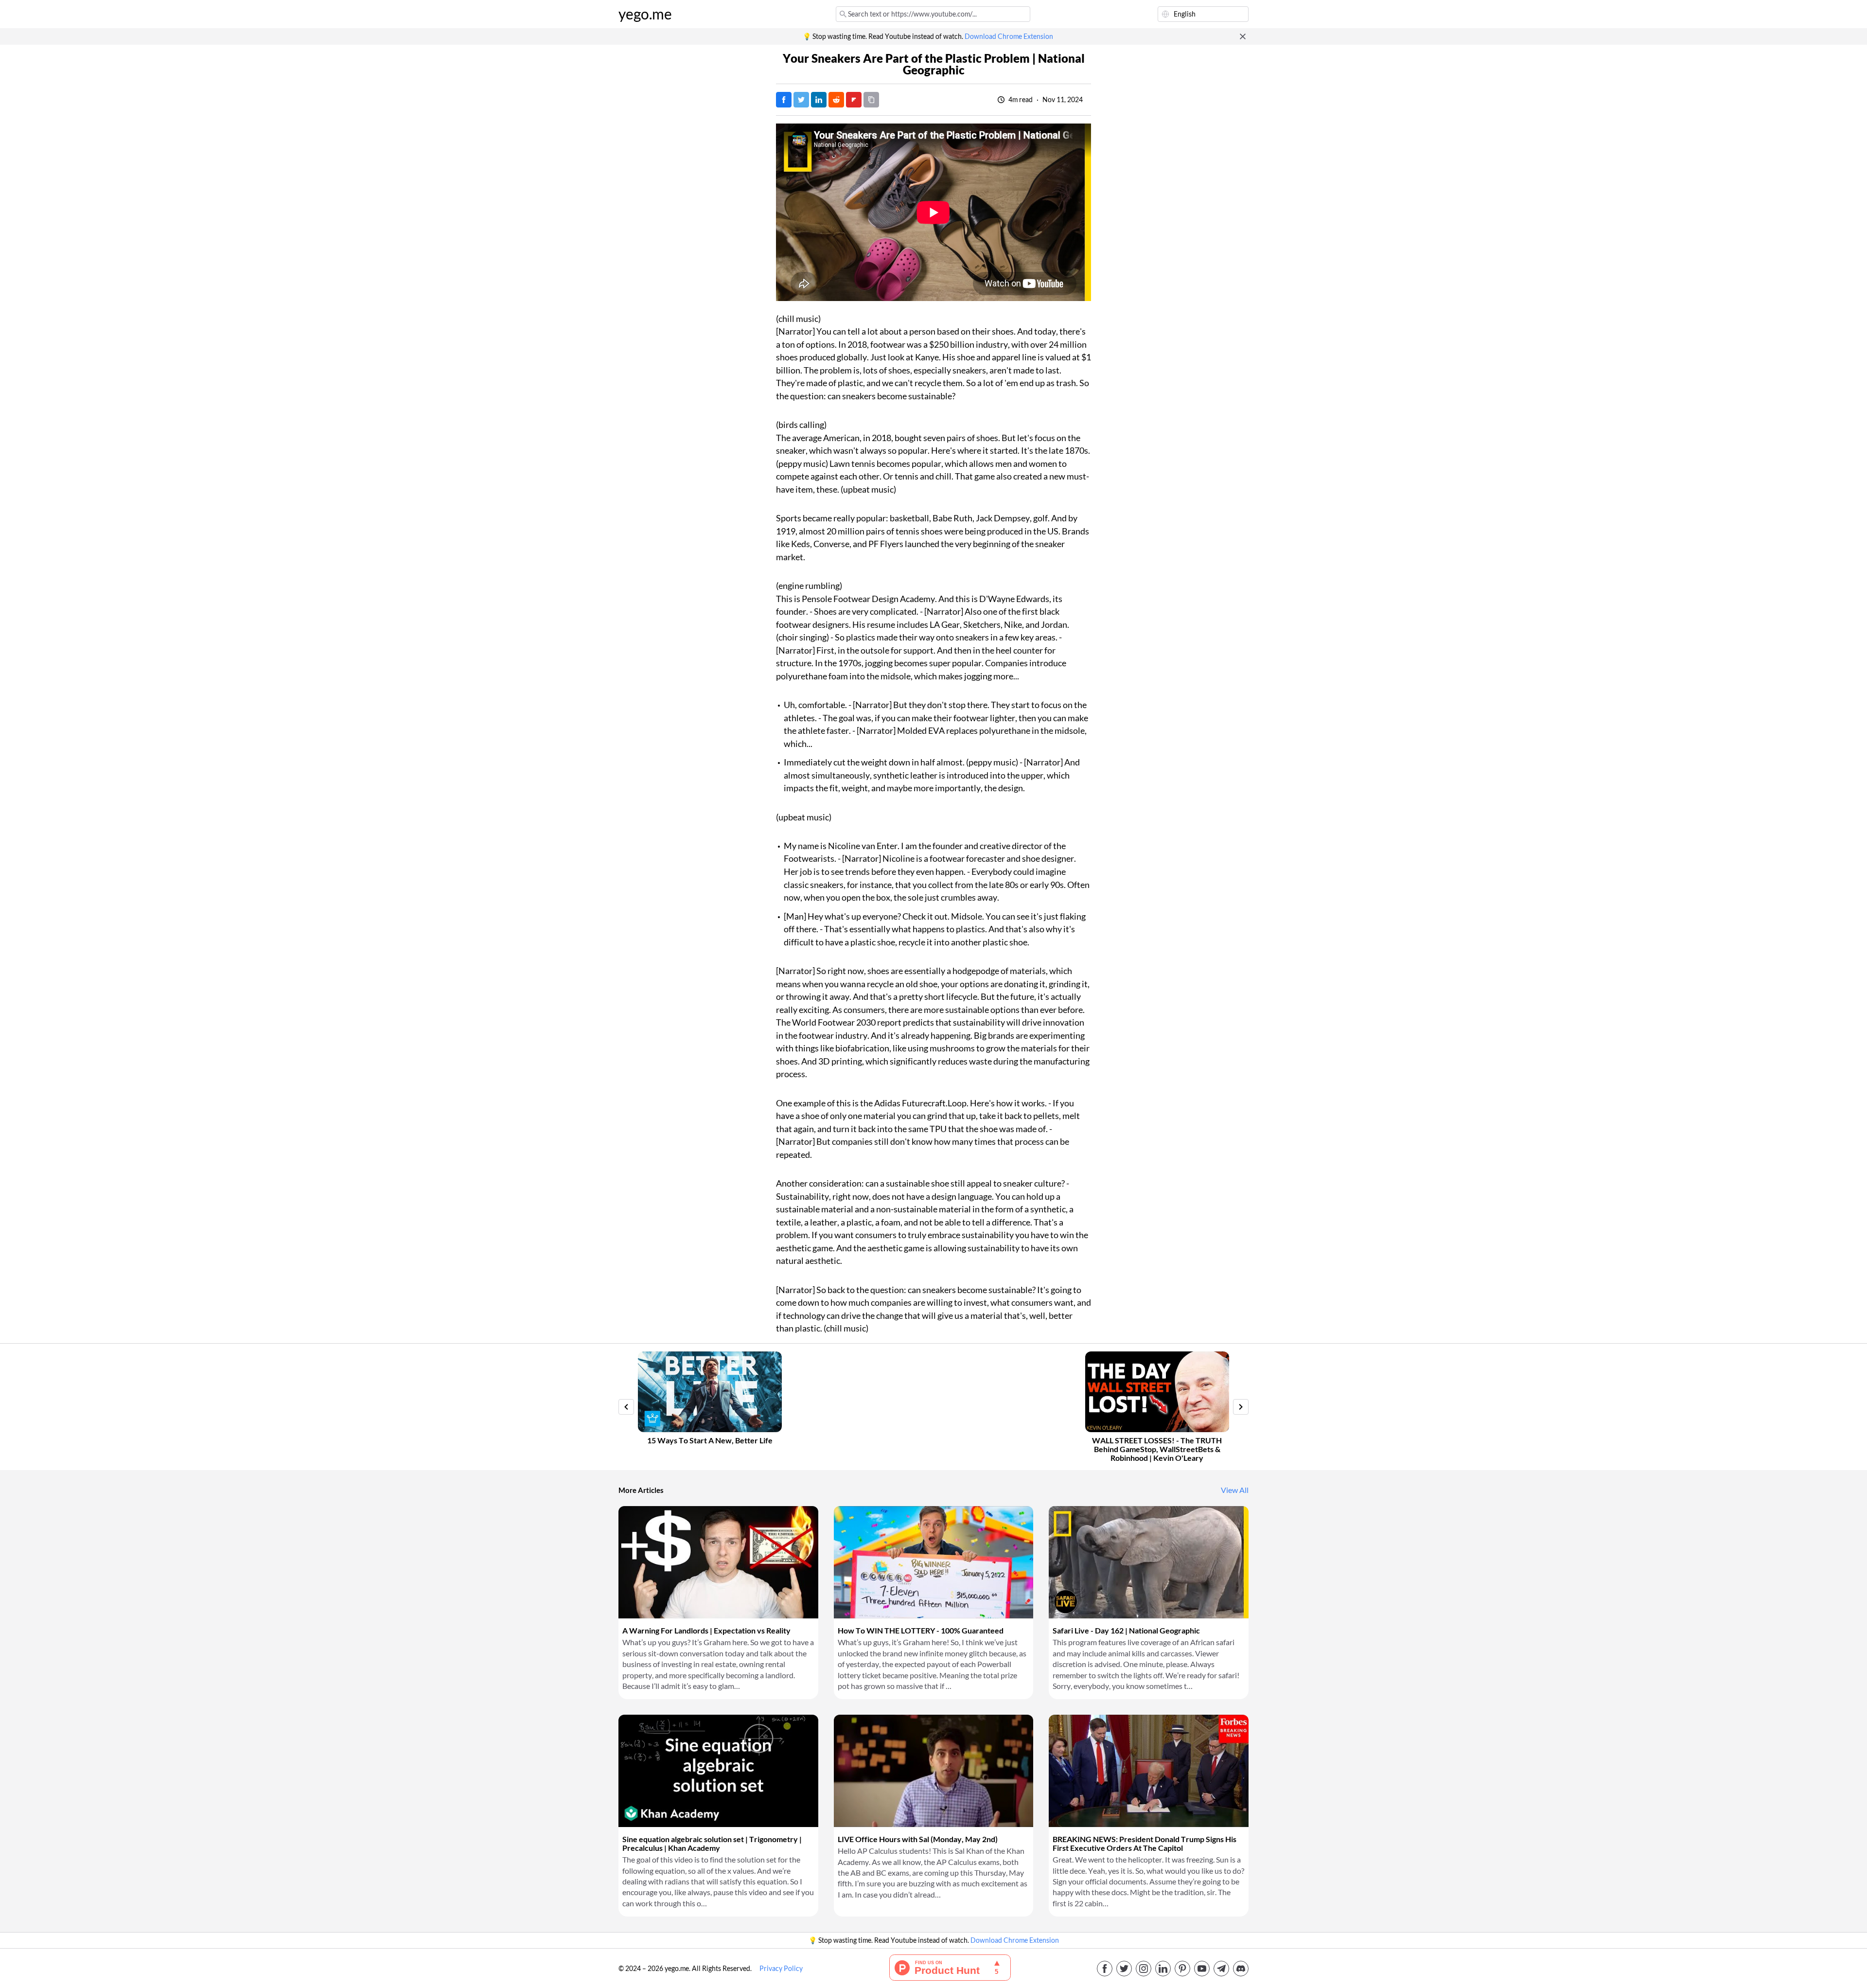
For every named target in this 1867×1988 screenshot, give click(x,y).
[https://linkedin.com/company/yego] (1163, 1969)
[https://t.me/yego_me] (1221, 1969)
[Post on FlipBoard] (854, 100)
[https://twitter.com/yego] (1124, 1969)
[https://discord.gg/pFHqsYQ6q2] (1241, 1969)
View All (1235, 1490)
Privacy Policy (781, 1969)
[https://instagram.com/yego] (1144, 1969)
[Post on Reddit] (836, 100)
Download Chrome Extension (1009, 36)
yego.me (645, 14)
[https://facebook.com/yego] (1105, 1969)
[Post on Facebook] (784, 100)
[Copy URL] (871, 100)
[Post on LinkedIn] (819, 100)
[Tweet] (801, 100)
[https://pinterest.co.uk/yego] (1182, 1969)
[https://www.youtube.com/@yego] (1202, 1969)
